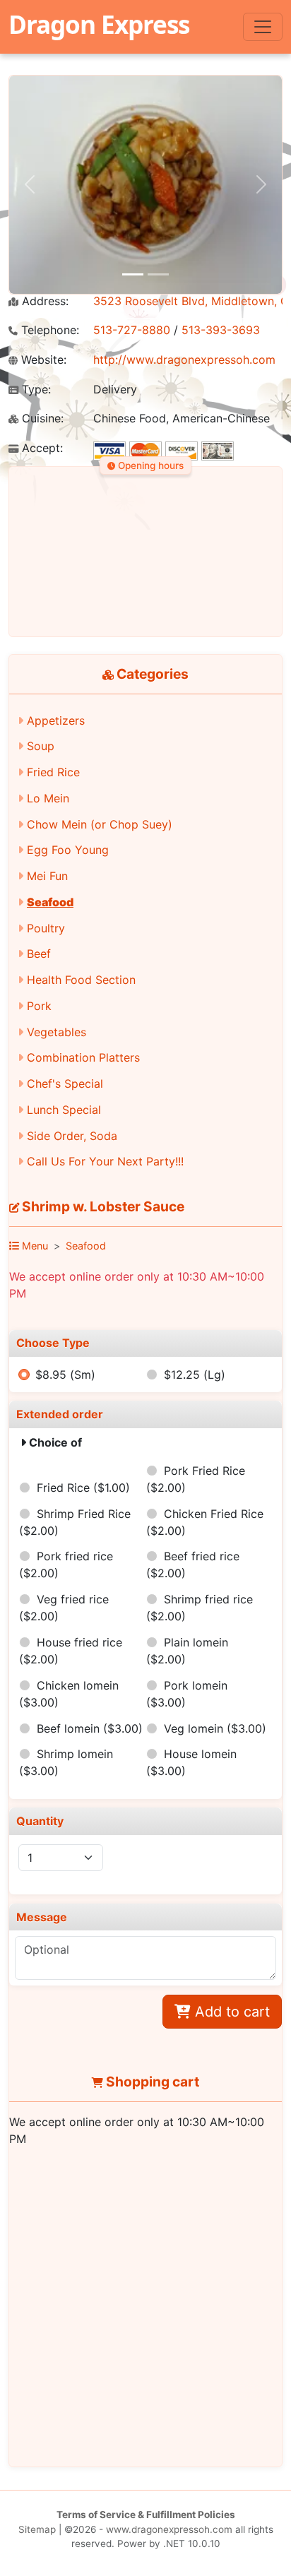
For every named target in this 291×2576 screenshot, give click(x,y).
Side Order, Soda (72, 1136)
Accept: (41, 448)
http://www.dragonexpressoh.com (184, 360)
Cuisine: (41, 419)
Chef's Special (65, 1084)
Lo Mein (48, 798)
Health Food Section (81, 980)
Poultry (46, 928)
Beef (39, 954)
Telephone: (48, 330)
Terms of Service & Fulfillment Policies (146, 2515)
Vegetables (57, 1032)
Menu (34, 1246)
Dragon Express (99, 24)
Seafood (50, 902)
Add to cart (230, 2012)
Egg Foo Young (68, 850)
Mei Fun (47, 876)
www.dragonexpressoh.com (169, 2529)
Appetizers (56, 720)
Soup (41, 746)
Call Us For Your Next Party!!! (105, 1161)
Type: (35, 390)
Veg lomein (215, 1728)
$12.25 (195, 1375)
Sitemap (37, 2529)
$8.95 (65, 1375)
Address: (43, 301)
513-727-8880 (132, 330)
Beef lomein (90, 1728)
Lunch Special (64, 1110)
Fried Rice (53, 772)
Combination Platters (83, 1057)
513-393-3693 (221, 330)
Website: (42, 360)
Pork (39, 1006)
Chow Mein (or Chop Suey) (100, 824)
